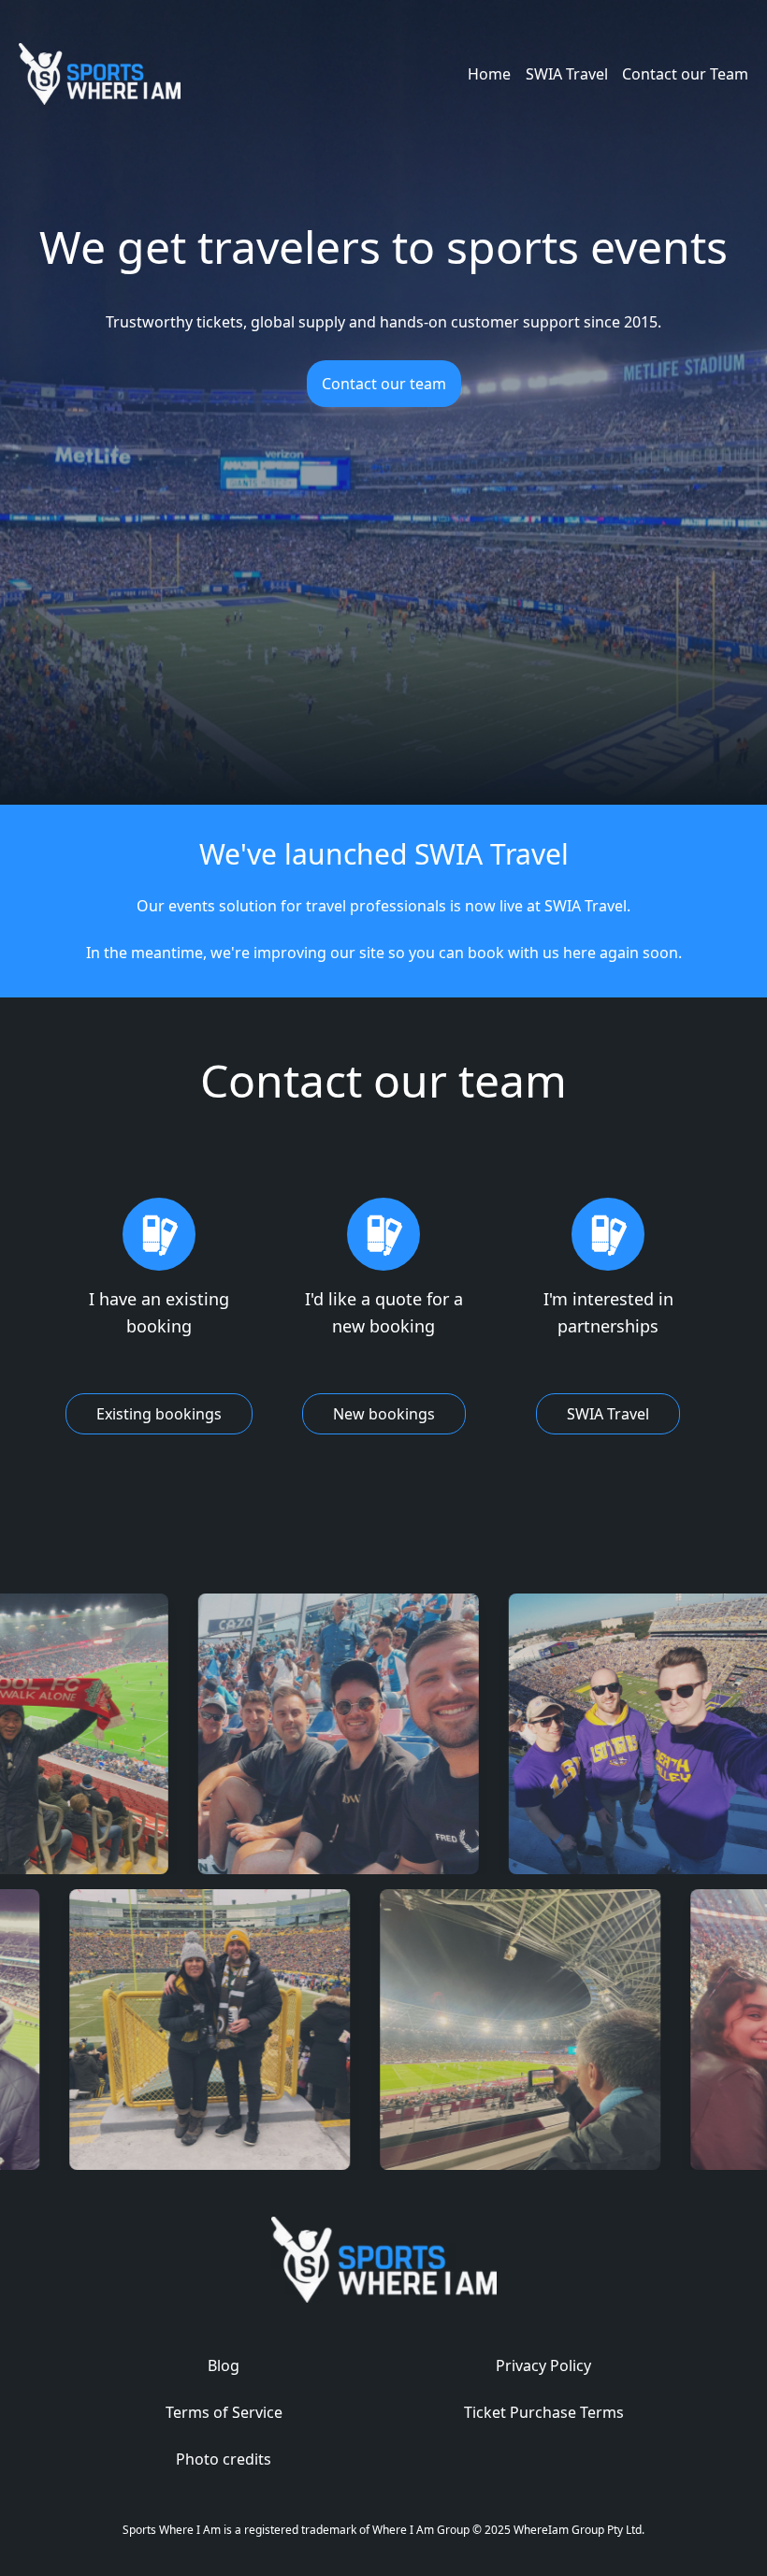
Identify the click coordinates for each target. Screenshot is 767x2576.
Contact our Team (685, 74)
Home (489, 74)
